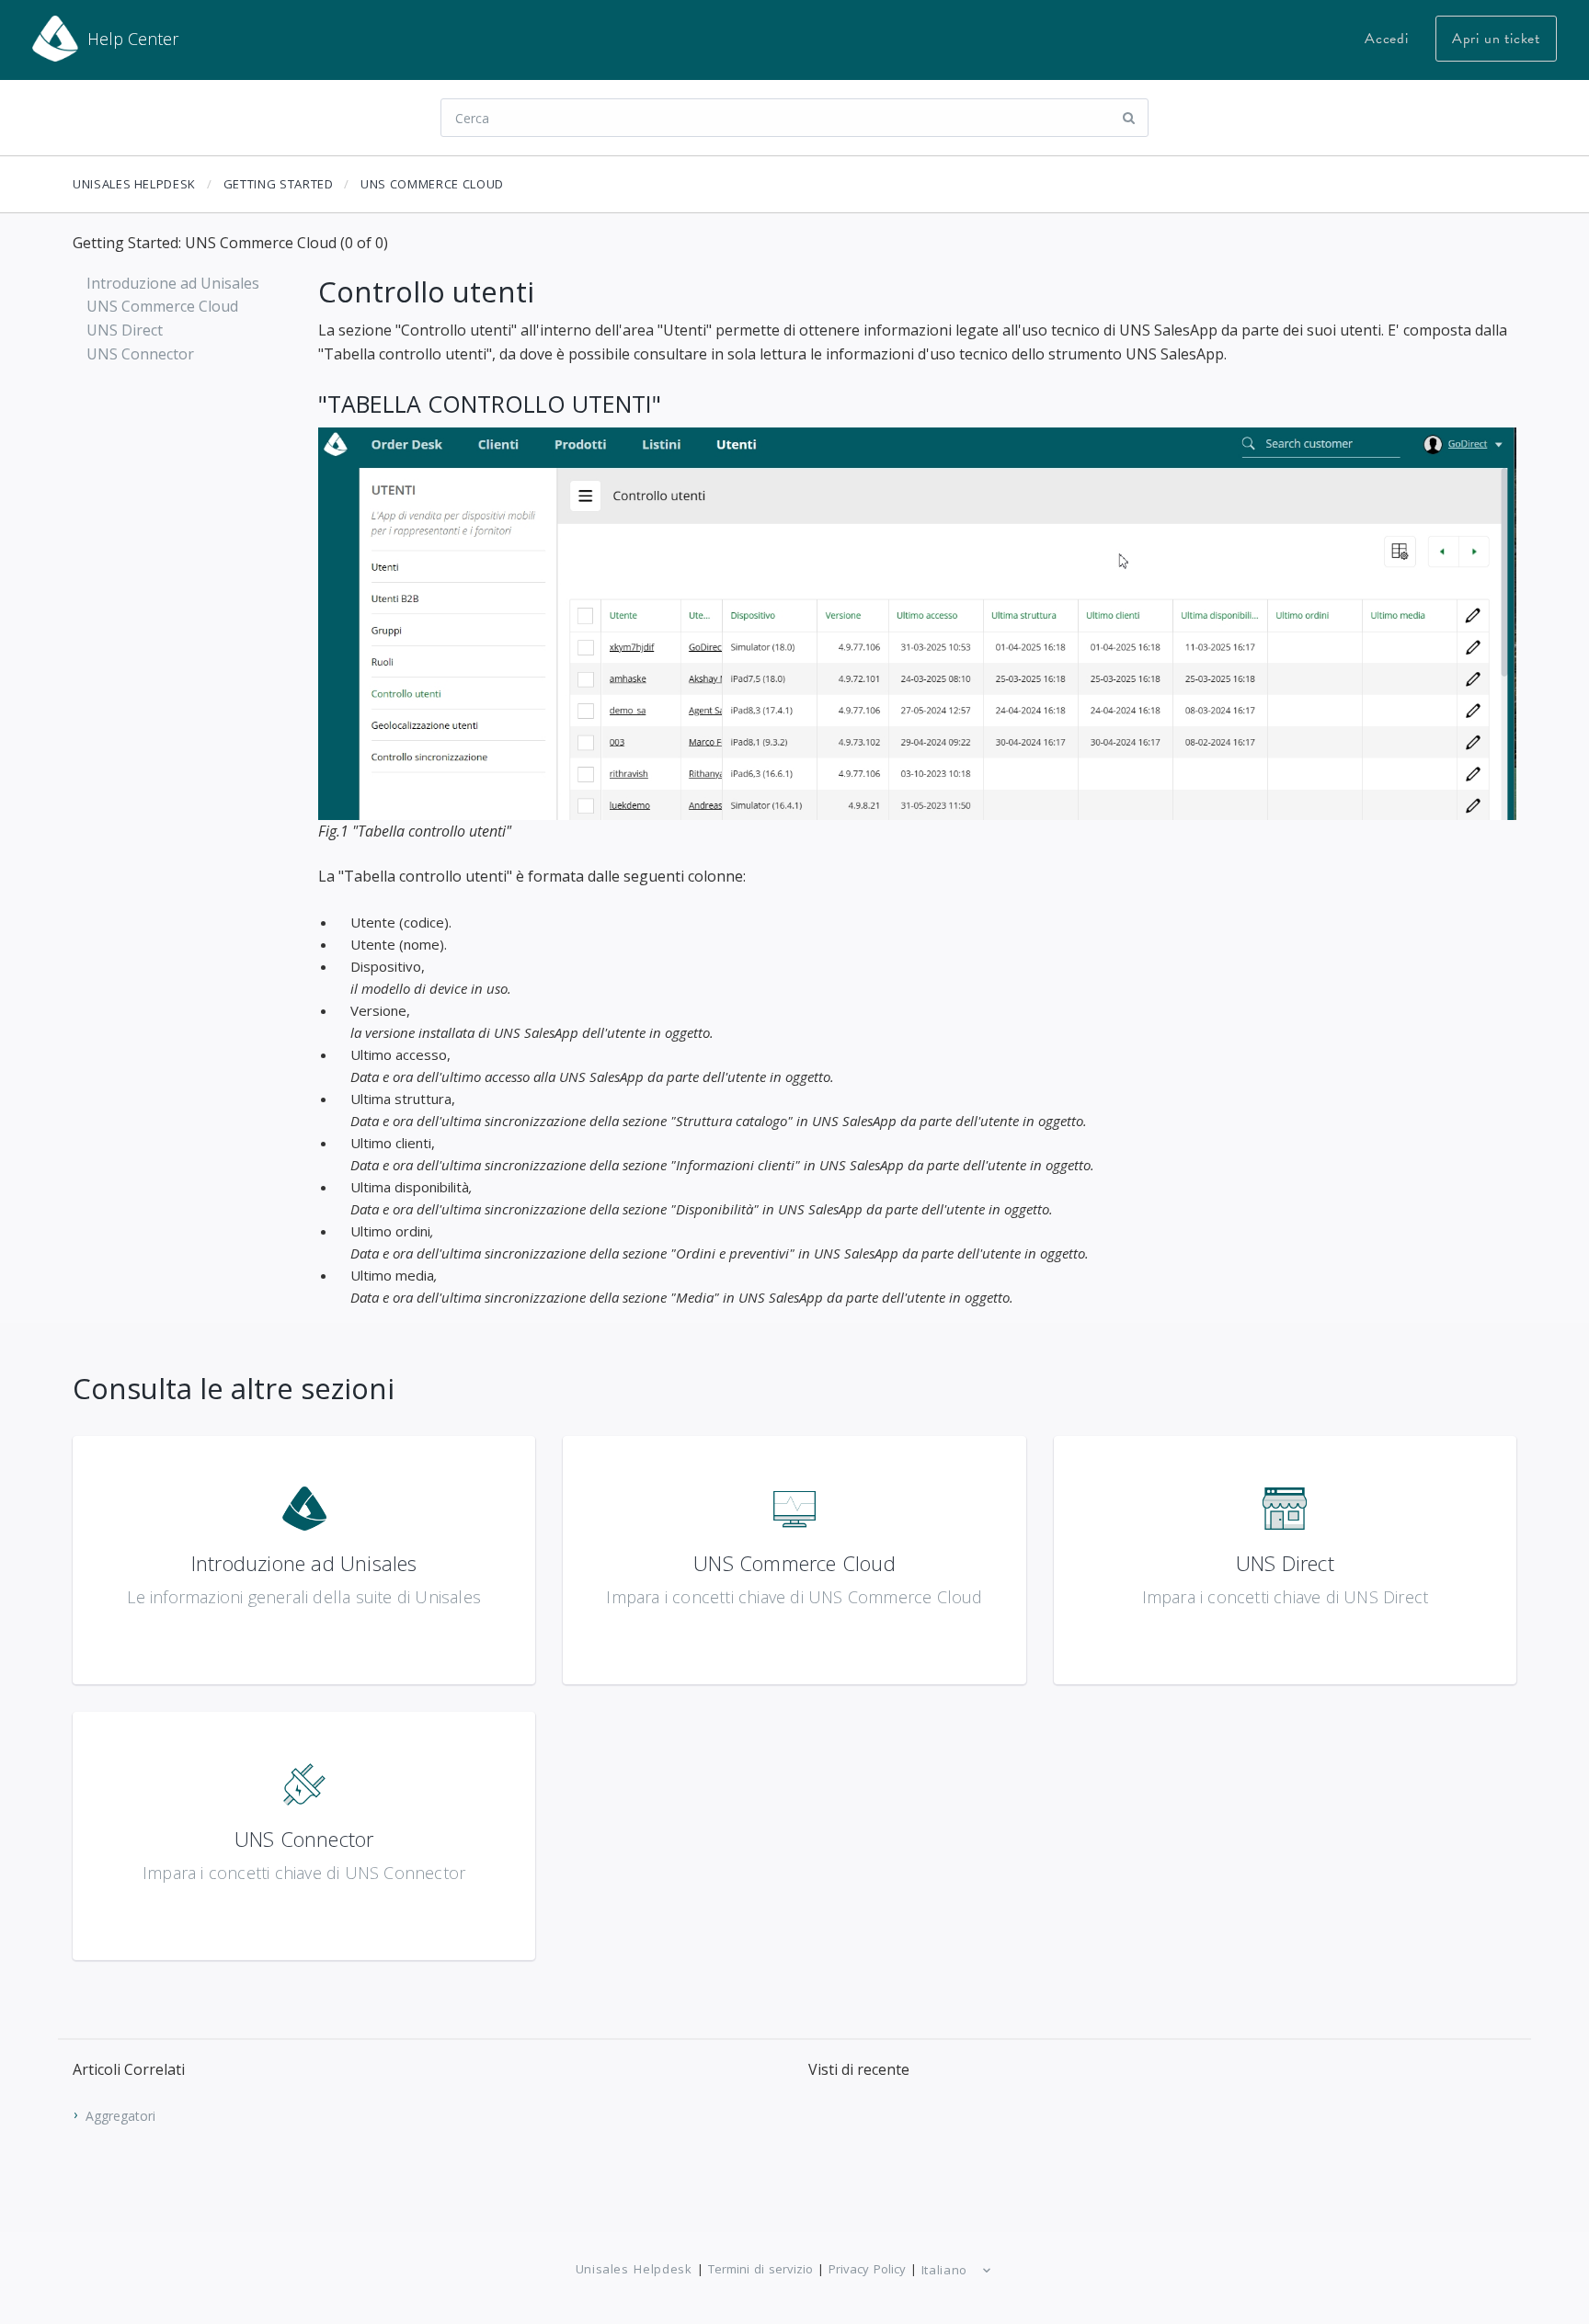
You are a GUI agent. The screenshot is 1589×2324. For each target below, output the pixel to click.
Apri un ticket (1496, 39)
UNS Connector (140, 354)
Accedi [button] (1387, 39)
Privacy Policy (867, 2269)
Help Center (133, 39)
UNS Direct (125, 330)
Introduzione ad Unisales (173, 283)
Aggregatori (120, 2115)
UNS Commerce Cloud (432, 184)
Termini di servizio (760, 2269)
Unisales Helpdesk (134, 184)
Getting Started (279, 184)
